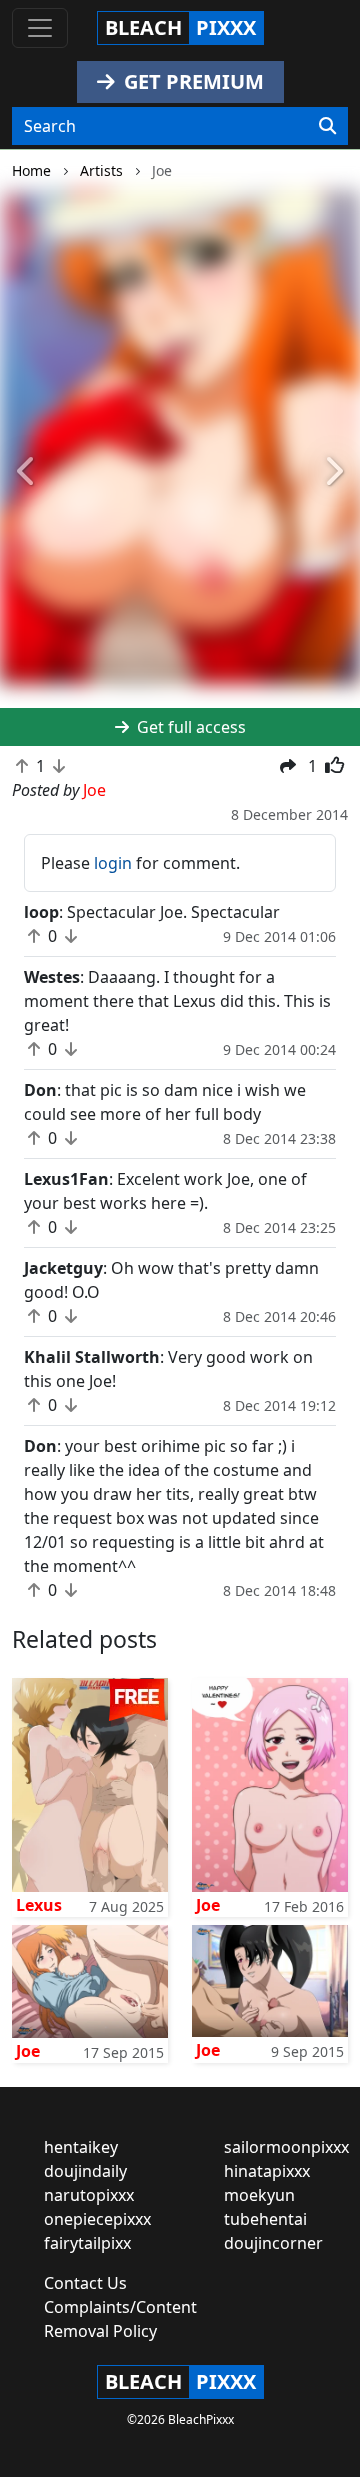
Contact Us (85, 2283)
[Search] (327, 126)
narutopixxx (89, 2195)
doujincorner (273, 2243)
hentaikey (81, 2147)
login (113, 863)
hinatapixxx (267, 2171)
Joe (208, 1905)
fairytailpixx (87, 2243)
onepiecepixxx (97, 2219)
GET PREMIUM (191, 81)
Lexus (39, 1905)
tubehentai (265, 2219)
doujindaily (85, 2171)
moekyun (259, 2195)
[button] (27, 472)
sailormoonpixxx (286, 2147)
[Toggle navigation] (40, 28)
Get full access (189, 727)
